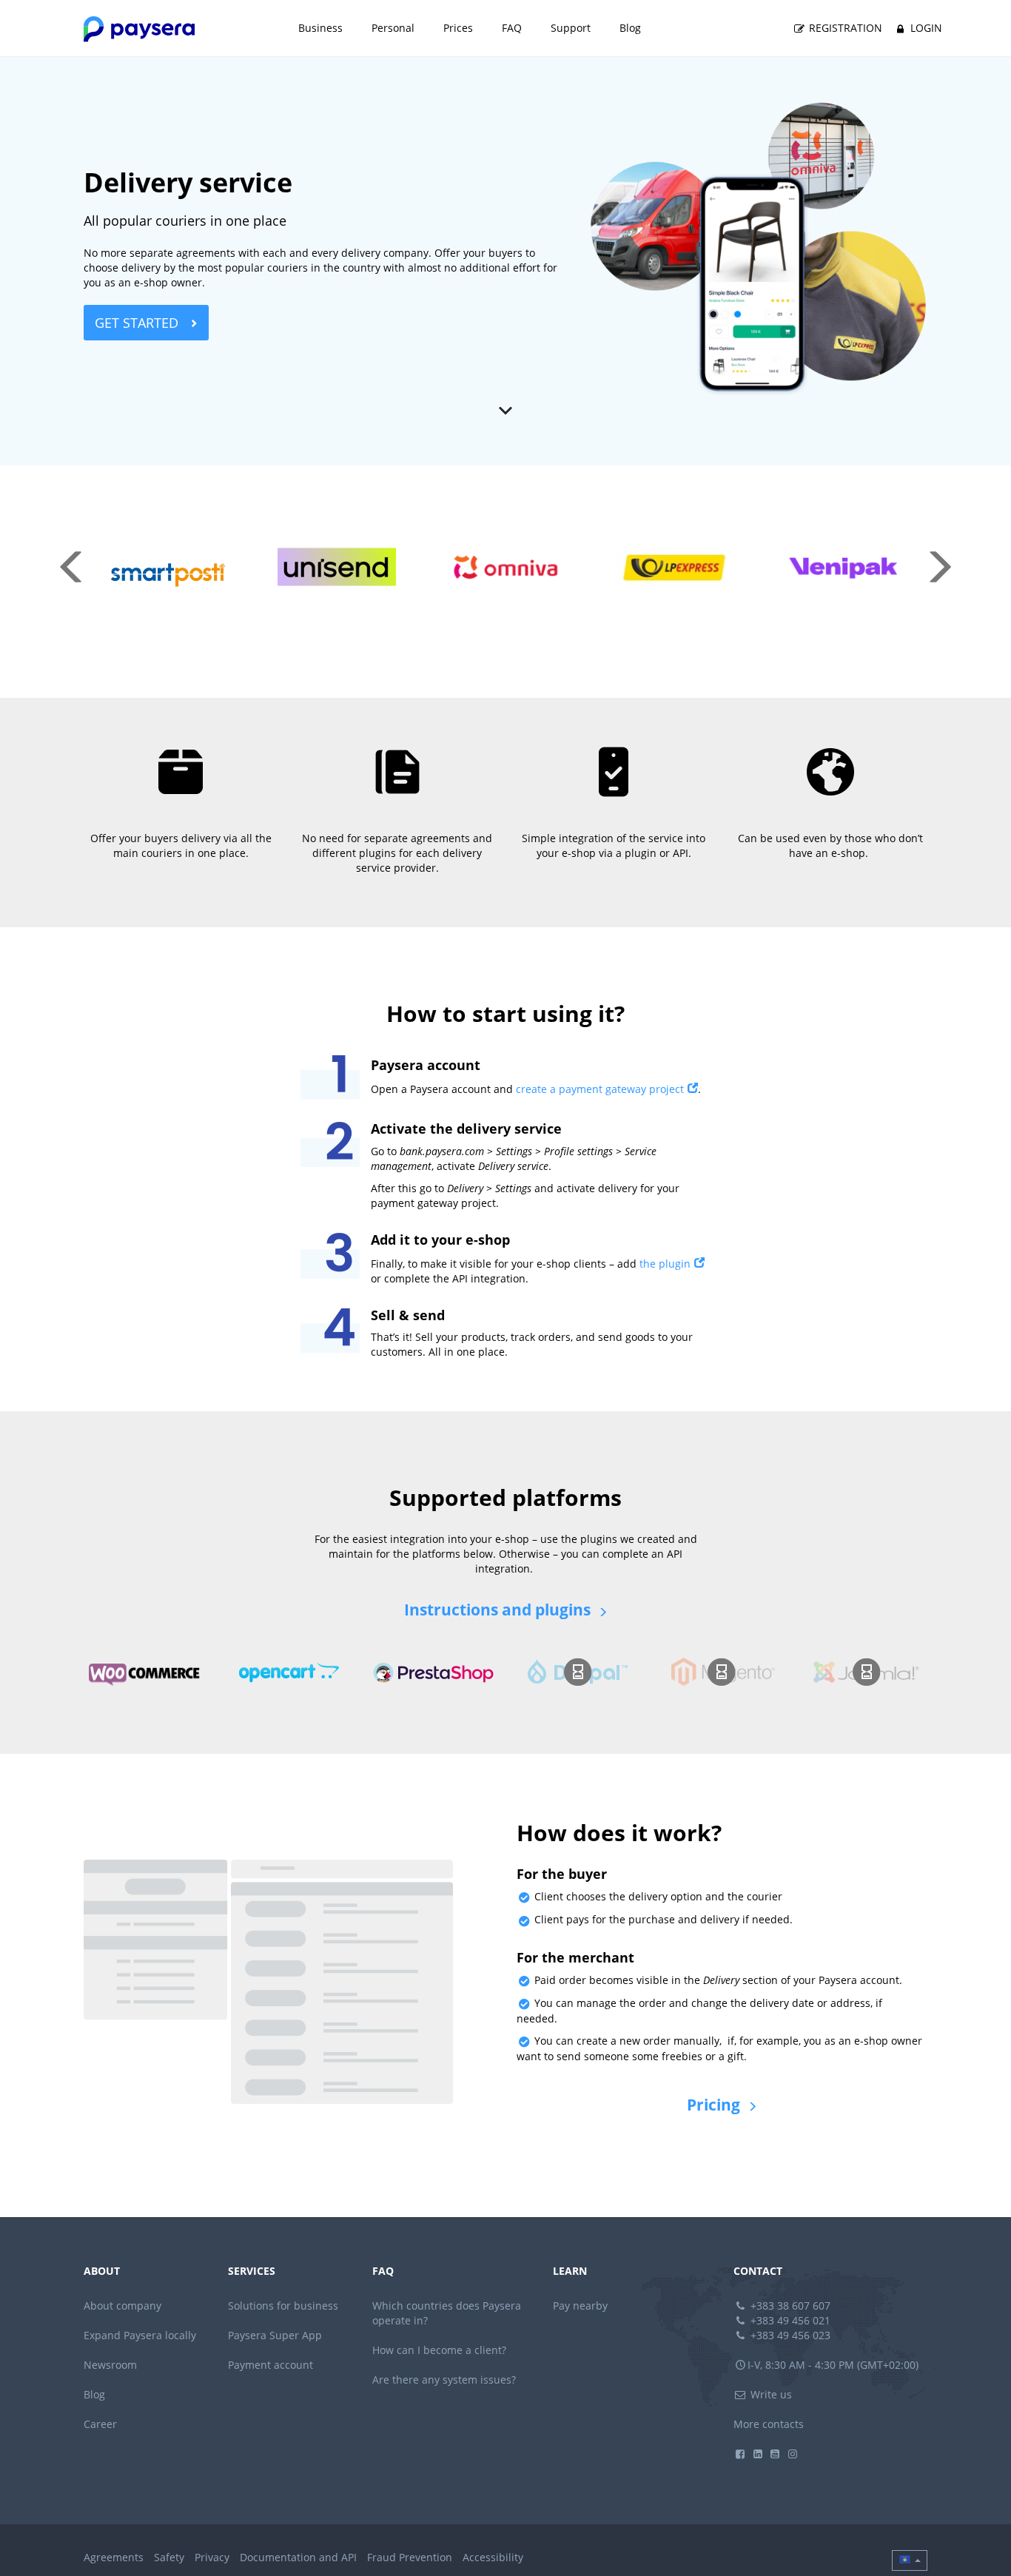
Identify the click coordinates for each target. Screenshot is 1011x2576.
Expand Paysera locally (140, 2335)
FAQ (512, 28)
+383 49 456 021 (789, 2320)
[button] (910, 2560)
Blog (630, 28)
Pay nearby (580, 2306)
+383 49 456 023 (789, 2335)
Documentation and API (298, 2557)
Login (925, 28)
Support (571, 28)
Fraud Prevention (410, 2557)
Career (100, 2424)
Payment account (271, 2365)
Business (320, 28)
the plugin (665, 1264)
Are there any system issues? (444, 2380)
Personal (393, 28)
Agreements (114, 2557)
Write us (770, 2394)
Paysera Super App (275, 2335)
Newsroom (110, 2365)
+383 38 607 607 (789, 2306)
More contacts (769, 2424)
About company (122, 2306)
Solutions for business (283, 2306)
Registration (844, 28)
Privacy (212, 2557)
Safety (169, 2557)
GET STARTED (138, 323)
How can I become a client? (439, 2350)
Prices (458, 28)
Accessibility (493, 2557)
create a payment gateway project (600, 1089)
